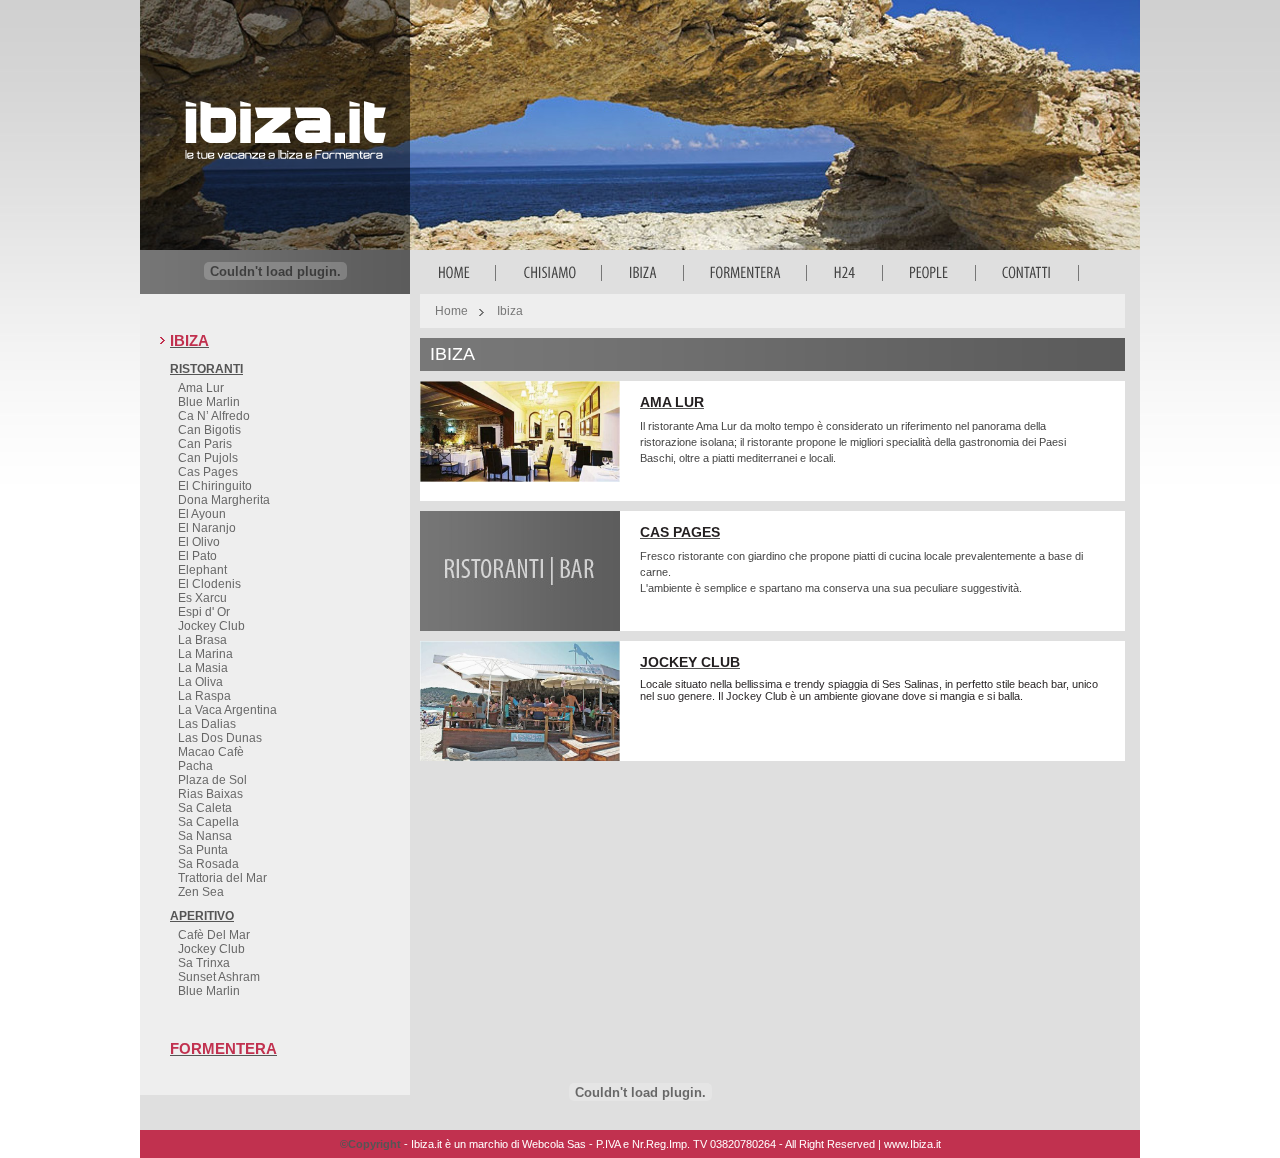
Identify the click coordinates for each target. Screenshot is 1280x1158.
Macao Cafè (211, 752)
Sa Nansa (205, 836)
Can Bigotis (209, 430)
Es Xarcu (202, 598)
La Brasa (202, 640)
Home (451, 311)
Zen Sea (201, 892)
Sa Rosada (208, 864)
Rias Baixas (210, 794)
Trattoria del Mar (222, 878)
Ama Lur (201, 388)
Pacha (195, 766)
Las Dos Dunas (220, 738)
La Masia (203, 668)
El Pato (197, 556)
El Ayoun (202, 514)
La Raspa (204, 696)
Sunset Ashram (219, 977)
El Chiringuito (215, 486)
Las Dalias (207, 724)
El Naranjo (207, 528)
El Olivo (199, 542)
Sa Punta (203, 850)
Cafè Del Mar (214, 935)
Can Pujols (208, 458)
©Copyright (370, 1144)
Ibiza (510, 311)
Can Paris (205, 444)
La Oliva (200, 682)
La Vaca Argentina (227, 710)
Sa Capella (208, 822)
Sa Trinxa (204, 963)
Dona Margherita (224, 500)
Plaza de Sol (212, 780)
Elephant (202, 570)
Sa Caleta (205, 808)
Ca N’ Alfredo (214, 416)
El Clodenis (209, 584)
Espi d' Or (204, 612)
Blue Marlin (209, 402)
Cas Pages (208, 472)
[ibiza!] (285, 166)
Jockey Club (211, 626)
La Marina (205, 654)
